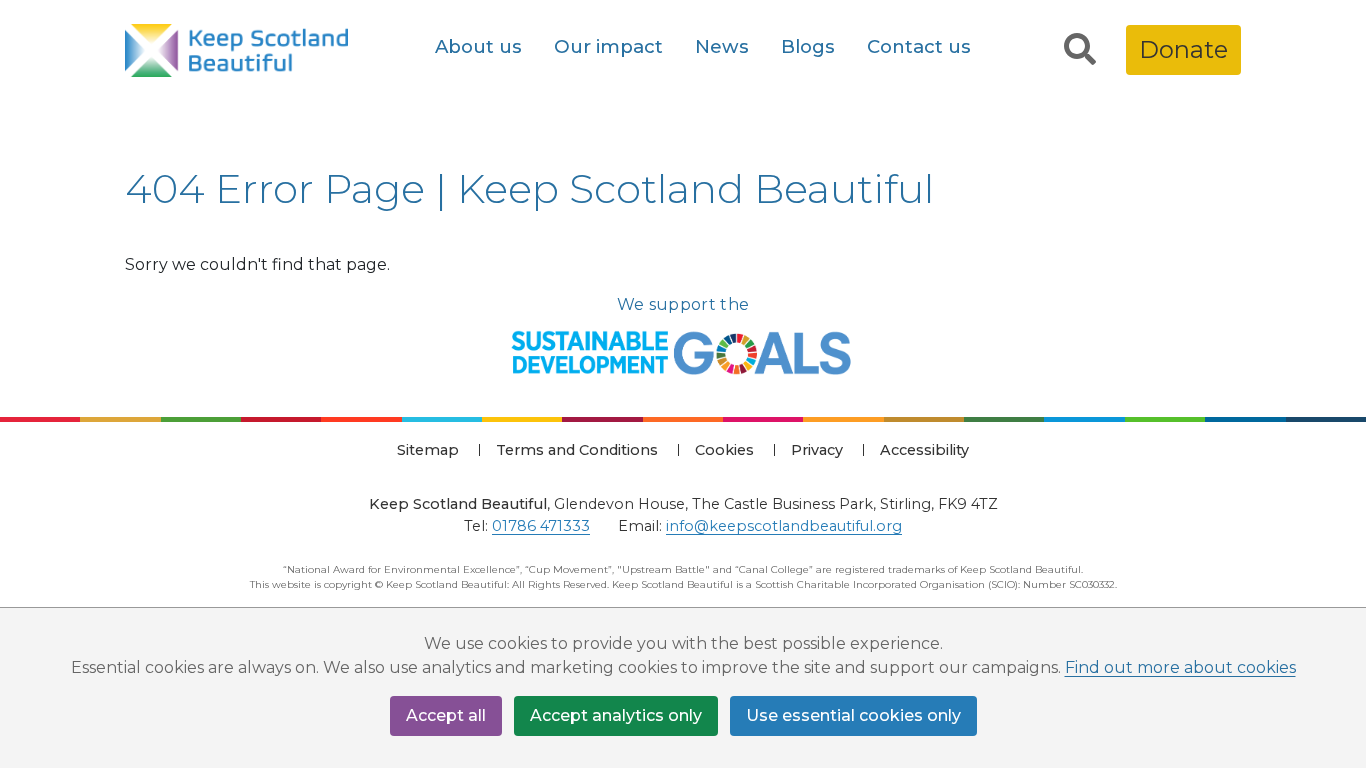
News (722, 46)
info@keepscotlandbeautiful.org (784, 526)
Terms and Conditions (577, 450)
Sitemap (428, 450)
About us (478, 46)
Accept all (446, 715)
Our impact (608, 46)
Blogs (808, 46)
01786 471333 (541, 526)
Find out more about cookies (1180, 667)
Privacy (817, 450)
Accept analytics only (616, 715)
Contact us (919, 46)
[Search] (1080, 50)
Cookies (724, 450)
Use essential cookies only (853, 715)
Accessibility (924, 450)
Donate (1183, 49)
